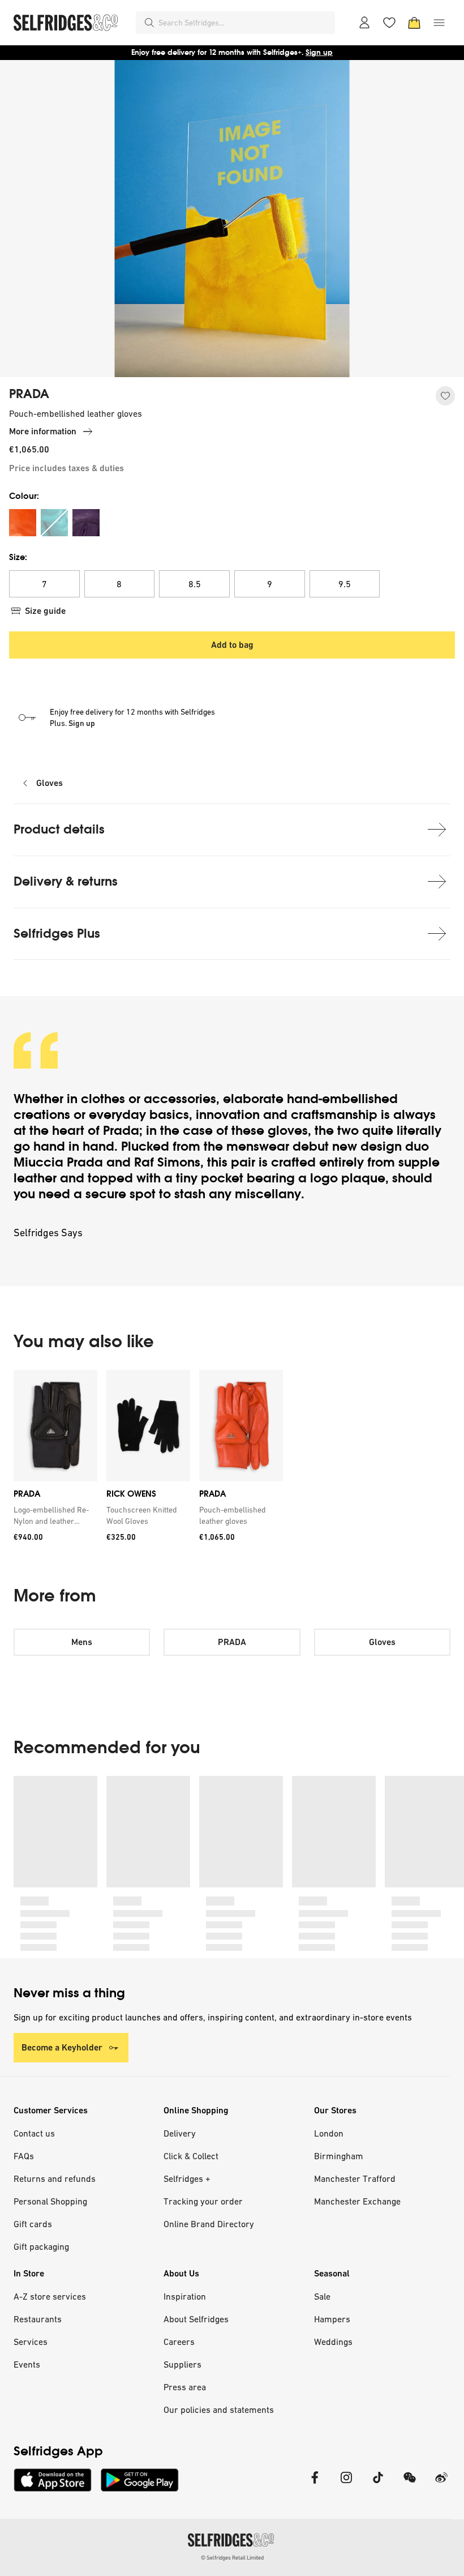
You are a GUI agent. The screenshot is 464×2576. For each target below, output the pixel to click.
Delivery (180, 2133)
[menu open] (439, 23)
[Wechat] (410, 2485)
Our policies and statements (219, 2410)
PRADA (29, 394)
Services (31, 2342)
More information (43, 431)
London (329, 2133)
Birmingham (339, 2156)
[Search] (149, 23)
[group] (232, 1460)
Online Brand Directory (209, 2224)
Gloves (50, 783)
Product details (59, 829)
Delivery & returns (66, 881)
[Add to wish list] (445, 396)
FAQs (24, 2156)
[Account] (364, 23)
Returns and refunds (55, 2178)
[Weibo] (441, 2485)
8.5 (195, 584)
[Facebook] (315, 2485)
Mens (82, 1642)
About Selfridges (196, 2319)
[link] (53, 1515)
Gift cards (33, 2224)
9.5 (345, 584)
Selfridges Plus (57, 934)
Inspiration (185, 2296)
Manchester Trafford (355, 2178)
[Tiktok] (378, 2485)
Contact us (34, 2133)
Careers (179, 2342)
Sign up (319, 52)
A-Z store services (50, 2296)
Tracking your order (203, 2201)
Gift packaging (41, 2246)
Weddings (333, 2342)
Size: (18, 557)
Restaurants (38, 2319)
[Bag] (414, 23)
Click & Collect (191, 2156)
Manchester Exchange (357, 2201)
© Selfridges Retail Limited (232, 2558)
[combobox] (244, 23)
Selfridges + (187, 2178)
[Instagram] (346, 2485)
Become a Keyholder (62, 2047)
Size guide (45, 611)
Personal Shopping (50, 2201)
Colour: (24, 496)
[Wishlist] (389, 23)
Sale (322, 2296)
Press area (185, 2387)
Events (27, 2364)
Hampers (332, 2319)
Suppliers (182, 2364)
